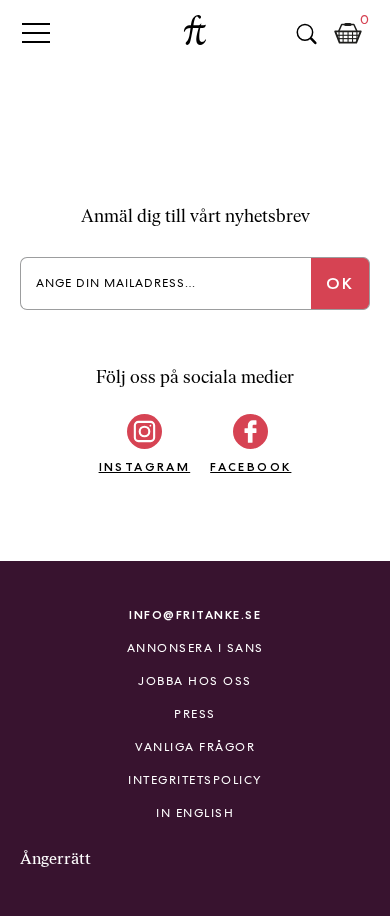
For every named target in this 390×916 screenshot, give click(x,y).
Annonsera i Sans (195, 648)
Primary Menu (36, 32)
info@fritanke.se (195, 614)
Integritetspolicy (195, 780)
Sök (306, 34)
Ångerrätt (55, 858)
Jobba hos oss (195, 681)
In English (195, 813)
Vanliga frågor (195, 747)
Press (195, 714)
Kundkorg (348, 34)
